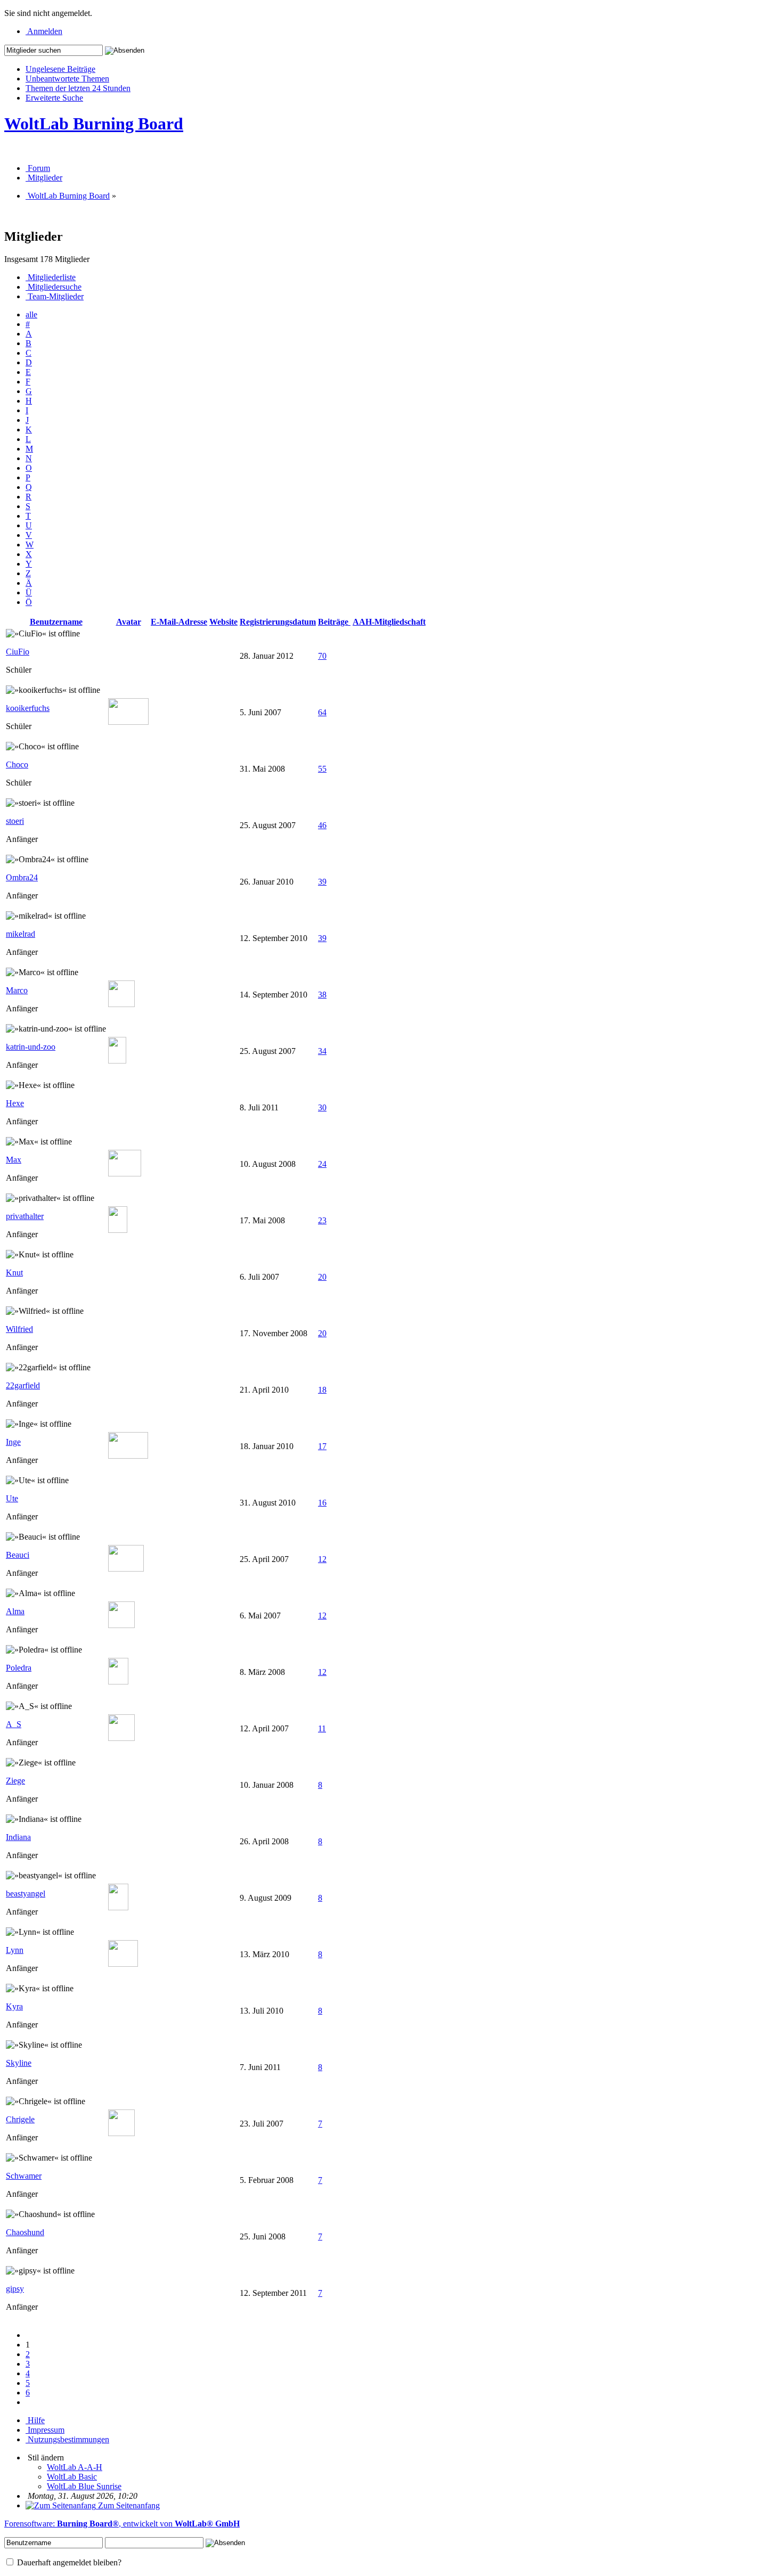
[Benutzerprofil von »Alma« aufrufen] (121, 1625)
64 (322, 712)
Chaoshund (25, 2232)
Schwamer (24, 2176)
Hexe (15, 1103)
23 (322, 1220)
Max (14, 1160)
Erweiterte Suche (54, 98)
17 (322, 1446)
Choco (17, 764)
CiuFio (18, 652)
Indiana (18, 1837)
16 (322, 1503)
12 (322, 1559)
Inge (13, 1442)
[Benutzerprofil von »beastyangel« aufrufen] (118, 1907)
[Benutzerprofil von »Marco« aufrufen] (121, 1004)
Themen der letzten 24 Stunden (78, 88)
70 (322, 656)
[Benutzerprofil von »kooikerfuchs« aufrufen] (128, 722)
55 (322, 769)
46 (322, 825)
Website (223, 622)
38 (322, 995)
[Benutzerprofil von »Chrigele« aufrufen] (121, 2133)
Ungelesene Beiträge (60, 69)
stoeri (15, 821)
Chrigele (20, 2119)
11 (322, 1728)
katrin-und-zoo (31, 1047)
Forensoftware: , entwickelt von (122, 2524)
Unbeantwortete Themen (67, 79)
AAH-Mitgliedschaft (389, 622)
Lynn (15, 1950)
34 (322, 1051)
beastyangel (26, 1894)
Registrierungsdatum (278, 622)
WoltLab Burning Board (94, 124)
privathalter (25, 1216)
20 (322, 1277)
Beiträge (334, 622)
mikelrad (21, 934)
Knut (14, 1273)
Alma (15, 1611)
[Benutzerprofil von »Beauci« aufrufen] (126, 1569)
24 (322, 1164)
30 (322, 1107)
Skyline (19, 2063)
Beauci (18, 1555)
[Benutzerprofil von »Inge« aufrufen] (128, 1456)
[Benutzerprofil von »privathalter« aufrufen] (118, 1230)
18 (322, 1390)
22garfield (23, 1385)
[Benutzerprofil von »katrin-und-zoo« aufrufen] (117, 1061)
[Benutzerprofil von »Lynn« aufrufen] (123, 1964)
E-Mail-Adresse (179, 622)
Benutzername (56, 622)
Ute (12, 1498)
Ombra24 (22, 877)
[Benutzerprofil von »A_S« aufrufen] (121, 1738)
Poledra (19, 1668)
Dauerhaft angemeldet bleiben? (68, 2562)
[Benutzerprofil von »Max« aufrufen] (125, 1173)
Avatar (129, 622)
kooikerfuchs (28, 708)
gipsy (15, 2289)
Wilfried (19, 1329)
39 (322, 882)
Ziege (15, 1781)
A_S (14, 1724)
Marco (17, 990)
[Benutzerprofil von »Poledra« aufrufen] (118, 1682)
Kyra (14, 2006)
